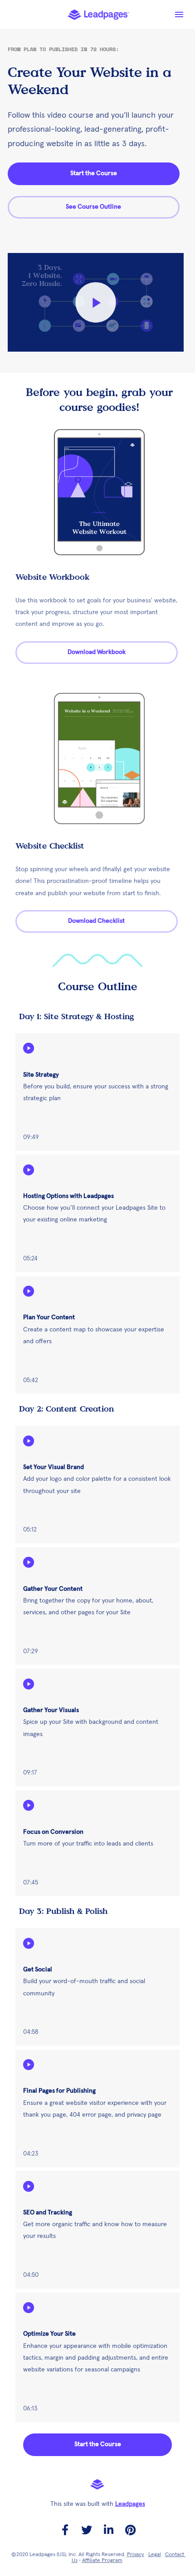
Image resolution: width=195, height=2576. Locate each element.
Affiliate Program (102, 2561)
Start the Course (94, 173)
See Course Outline (93, 207)
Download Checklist (96, 921)
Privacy (136, 2555)
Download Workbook (97, 652)
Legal (155, 2555)
